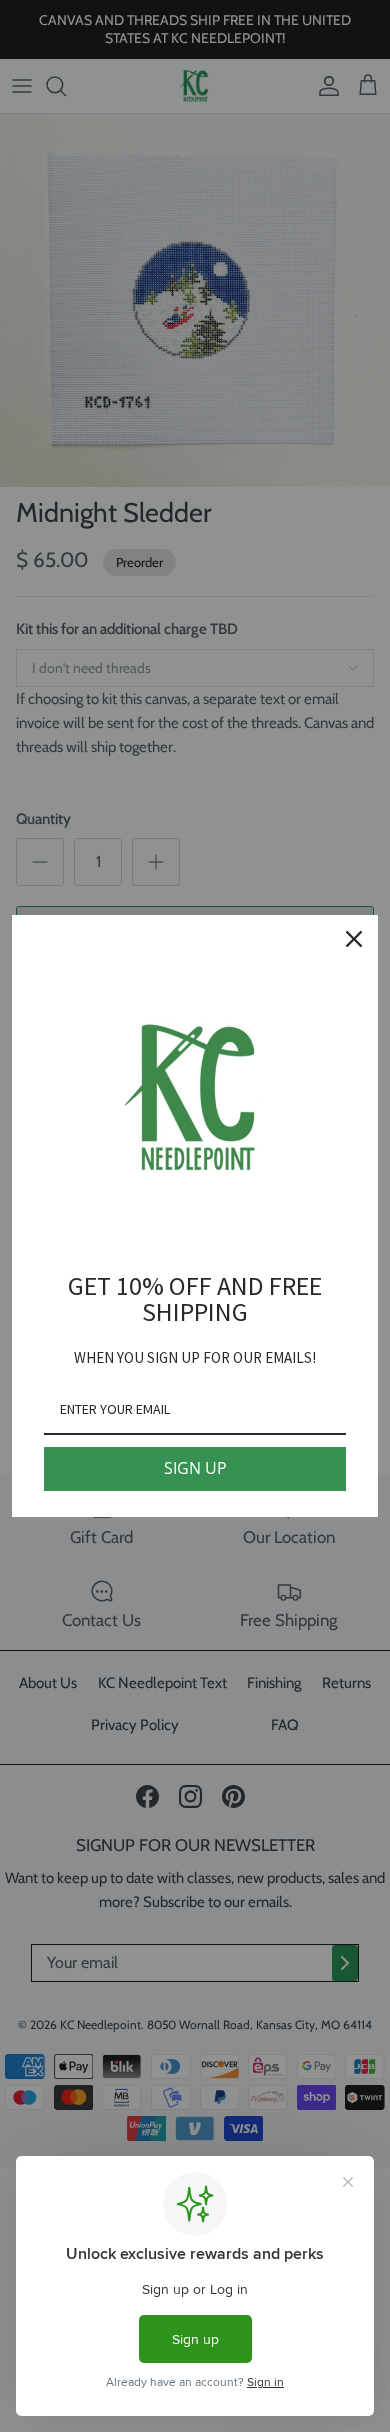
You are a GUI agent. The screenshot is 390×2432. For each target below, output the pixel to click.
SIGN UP (195, 1468)
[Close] (354, 939)
